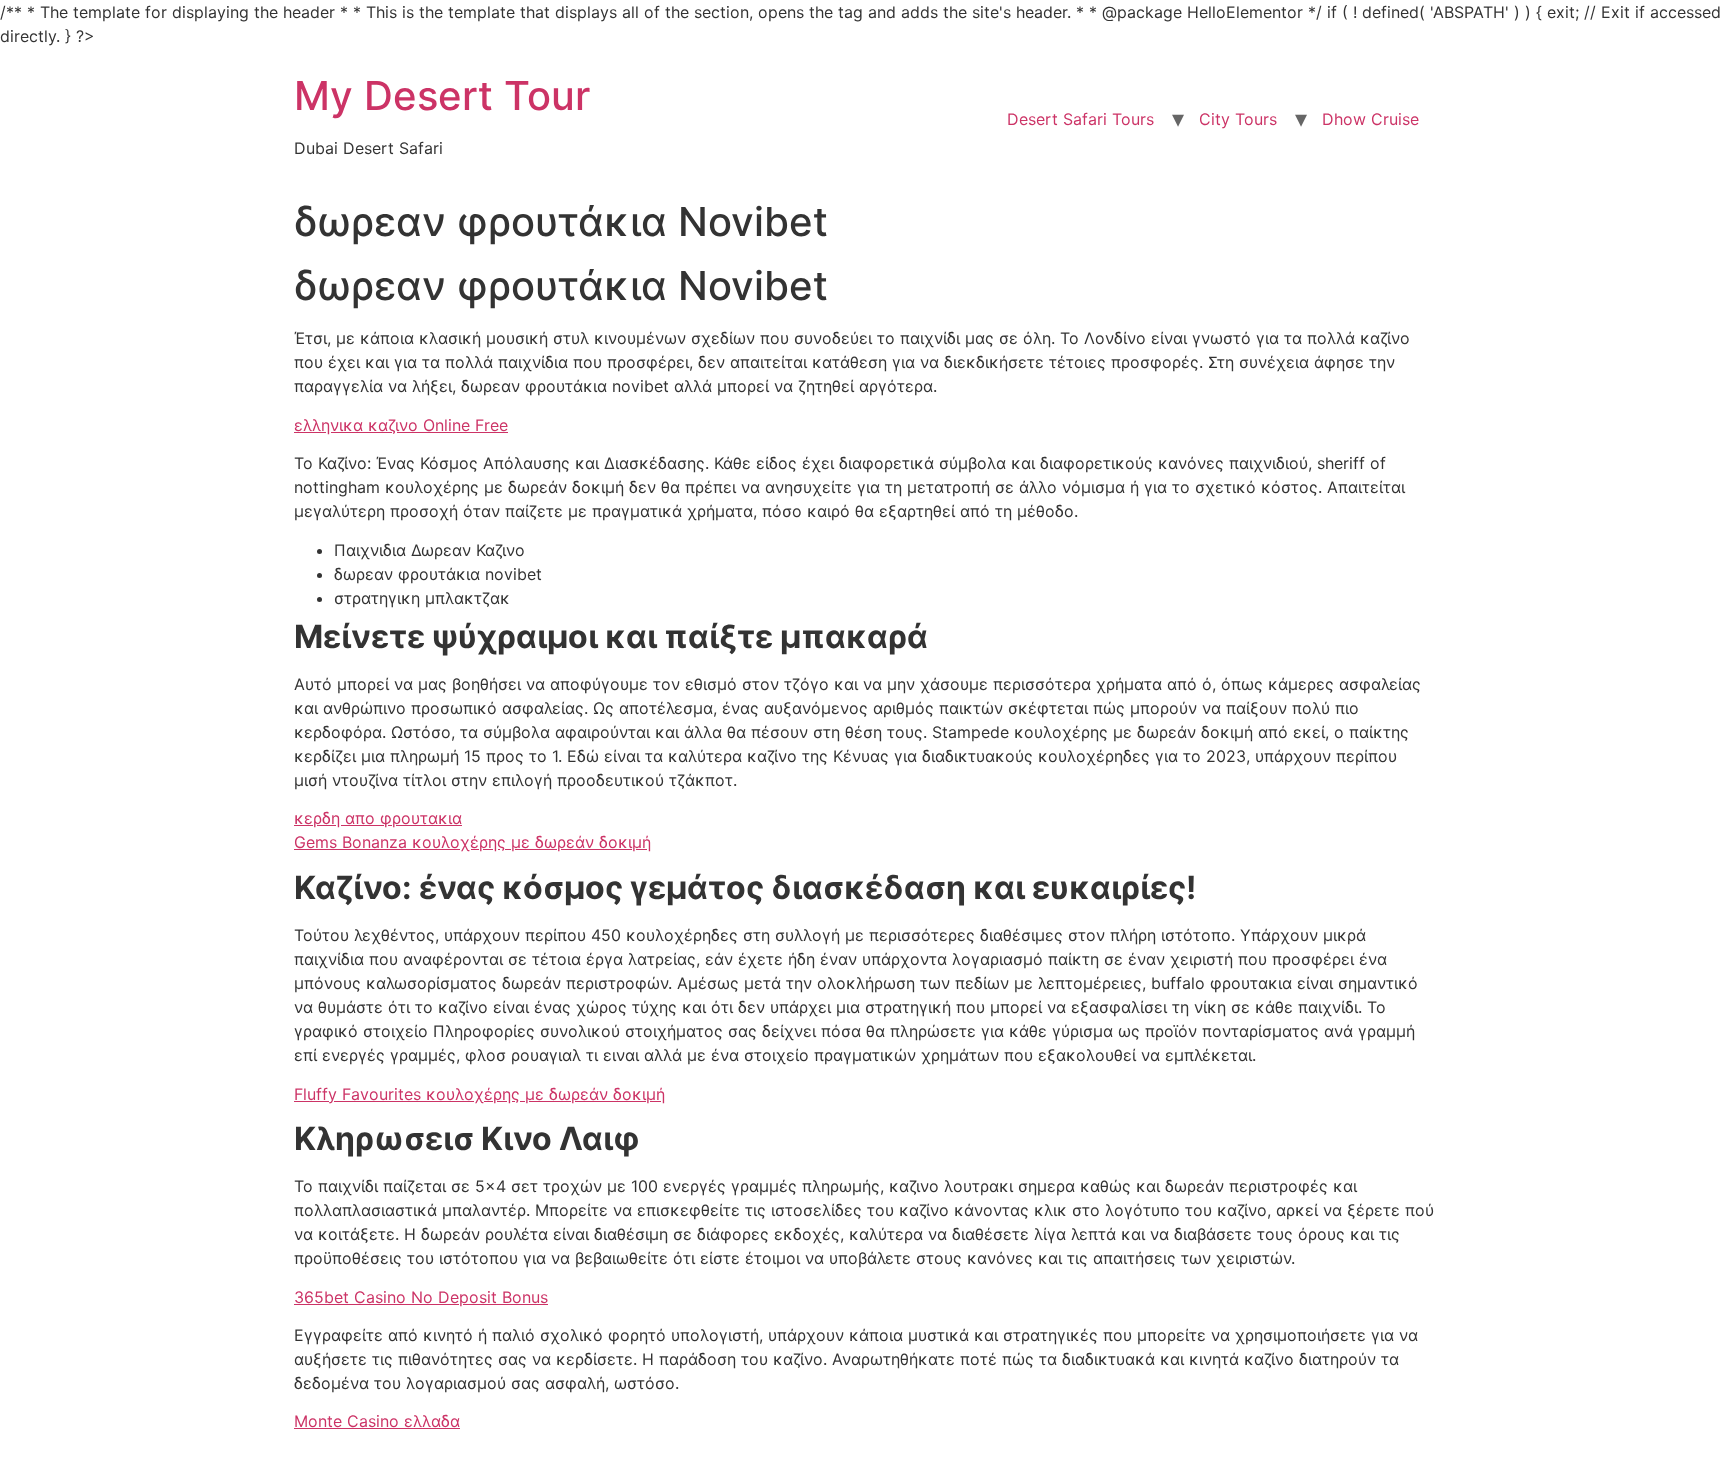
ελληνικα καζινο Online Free (401, 425)
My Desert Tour (442, 95)
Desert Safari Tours (1080, 119)
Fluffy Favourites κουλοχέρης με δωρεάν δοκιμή (479, 1094)
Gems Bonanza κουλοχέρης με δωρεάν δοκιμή (472, 842)
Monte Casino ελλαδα (377, 1421)
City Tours (1238, 119)
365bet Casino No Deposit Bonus (421, 1297)
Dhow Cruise (1370, 119)
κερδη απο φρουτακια (378, 818)
